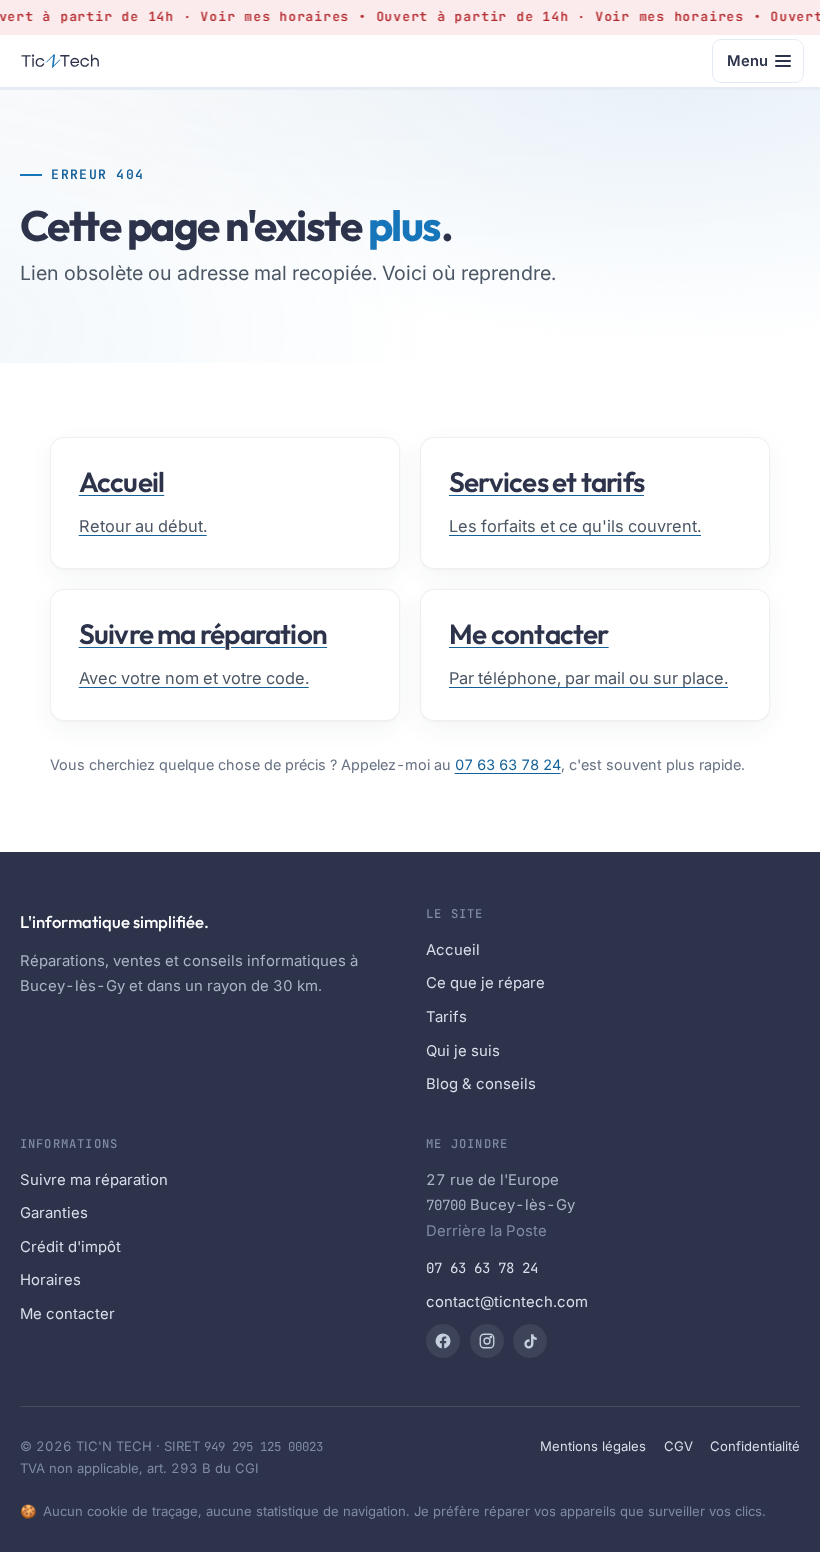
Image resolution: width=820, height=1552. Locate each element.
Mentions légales (593, 1446)
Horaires (50, 1280)
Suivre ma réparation (94, 1180)
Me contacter (67, 1314)
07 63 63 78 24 (508, 764)
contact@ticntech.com (507, 1302)
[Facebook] (443, 1341)
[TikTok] (530, 1341)
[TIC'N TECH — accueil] (61, 61)
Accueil (453, 950)
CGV (678, 1446)
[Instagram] (487, 1341)
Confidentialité (755, 1446)
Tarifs (446, 1017)
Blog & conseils (481, 1084)
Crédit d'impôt (70, 1247)
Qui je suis (463, 1051)
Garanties (54, 1213)
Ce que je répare (485, 983)
